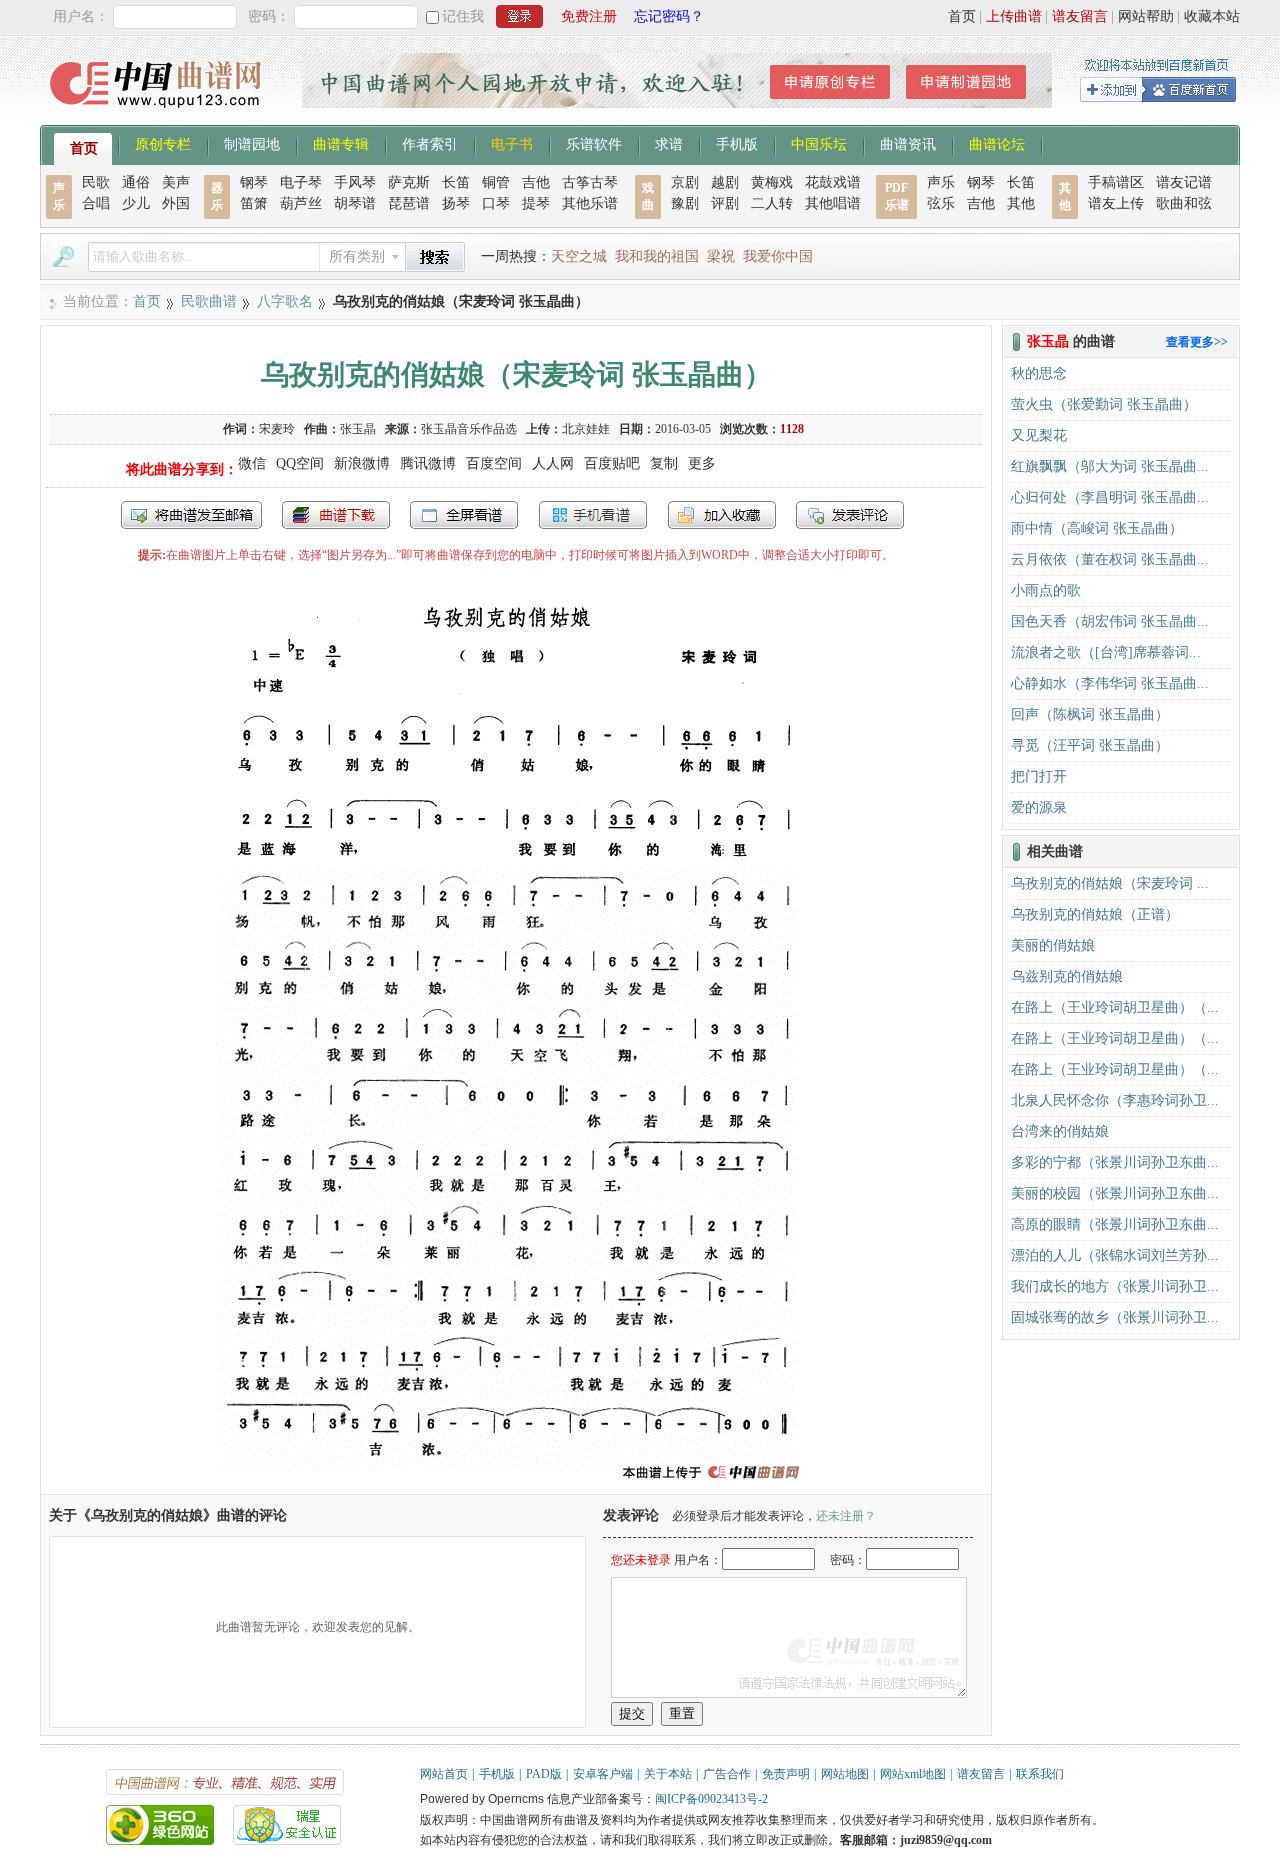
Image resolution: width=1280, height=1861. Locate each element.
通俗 (136, 182)
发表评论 (850, 515)
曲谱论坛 (997, 143)
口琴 (496, 203)
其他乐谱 (590, 203)
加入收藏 (722, 515)
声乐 (941, 182)
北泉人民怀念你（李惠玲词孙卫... (1115, 1100)
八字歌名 (285, 301)
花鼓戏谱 (833, 182)
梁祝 (721, 256)
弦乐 (941, 203)
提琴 (536, 203)
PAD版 (544, 1774)
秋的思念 (1039, 373)
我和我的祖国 (657, 256)
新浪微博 (362, 463)
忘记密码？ (669, 16)
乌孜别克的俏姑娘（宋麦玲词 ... (1110, 883)
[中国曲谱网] (158, 114)
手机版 (737, 143)
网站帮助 (1146, 16)
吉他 (536, 182)
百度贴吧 (612, 463)
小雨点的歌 (1046, 590)
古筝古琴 (590, 182)
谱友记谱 (1184, 182)
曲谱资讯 (908, 143)
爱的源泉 (1039, 807)
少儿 (136, 203)
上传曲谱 (1014, 16)
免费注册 (589, 16)
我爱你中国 (778, 256)
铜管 (496, 182)
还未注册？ (846, 1516)
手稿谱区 (1116, 182)
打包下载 (336, 515)
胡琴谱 (355, 203)
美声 (176, 182)
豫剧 (685, 203)
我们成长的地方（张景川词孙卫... (1115, 1286)
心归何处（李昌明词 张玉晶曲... (1110, 497)
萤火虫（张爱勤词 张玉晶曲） (1104, 404)
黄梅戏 (772, 182)
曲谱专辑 (341, 143)
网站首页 (444, 1774)
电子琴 (301, 182)
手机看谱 (593, 515)
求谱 (669, 143)
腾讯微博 (428, 463)
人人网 (553, 463)
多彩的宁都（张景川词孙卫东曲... (1115, 1162)
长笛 (456, 182)
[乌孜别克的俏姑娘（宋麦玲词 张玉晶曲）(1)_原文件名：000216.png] (516, 1484)
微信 (252, 463)
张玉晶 (358, 429)
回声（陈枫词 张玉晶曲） (1090, 714)
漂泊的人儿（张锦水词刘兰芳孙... (1115, 1255)
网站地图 (845, 1774)
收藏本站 (1212, 16)
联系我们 (1040, 1774)
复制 (664, 463)
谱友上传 (1116, 203)
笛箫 (254, 203)
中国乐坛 (819, 143)
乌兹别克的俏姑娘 (1067, 976)
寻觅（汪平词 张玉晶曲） (1090, 745)
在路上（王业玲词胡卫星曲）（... (1115, 1007)
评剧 (725, 203)
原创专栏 (163, 143)
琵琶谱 (409, 203)
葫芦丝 (301, 203)
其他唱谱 (833, 203)
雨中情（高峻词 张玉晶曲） (1097, 528)
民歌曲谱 (209, 301)
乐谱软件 (594, 143)
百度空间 (494, 463)
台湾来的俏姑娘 (1060, 1131)
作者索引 (430, 143)
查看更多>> (1197, 342)
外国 (176, 203)
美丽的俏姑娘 (1053, 945)
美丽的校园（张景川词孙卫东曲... (1115, 1193)
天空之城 (579, 256)
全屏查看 (464, 515)
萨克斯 (409, 182)
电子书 (512, 143)
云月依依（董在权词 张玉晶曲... (1110, 559)
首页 (962, 16)
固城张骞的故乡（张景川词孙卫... (1115, 1317)
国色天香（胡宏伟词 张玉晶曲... (1110, 621)
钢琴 (254, 182)
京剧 (685, 182)
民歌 (96, 182)
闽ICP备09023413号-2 (711, 1799)
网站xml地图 (913, 1774)
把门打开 (1039, 776)
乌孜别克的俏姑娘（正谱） (1095, 914)
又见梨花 (1039, 435)
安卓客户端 (603, 1774)
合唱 (96, 203)
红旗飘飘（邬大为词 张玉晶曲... (1110, 466)
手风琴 (355, 182)
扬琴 (456, 203)
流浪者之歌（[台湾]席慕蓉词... (1106, 652)
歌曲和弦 (1184, 203)
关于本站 (668, 1774)
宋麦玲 (277, 429)
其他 (1021, 203)
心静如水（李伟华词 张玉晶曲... (1110, 683)
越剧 (725, 182)
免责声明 (786, 1774)
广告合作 (727, 1774)
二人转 (772, 203)
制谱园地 (252, 143)
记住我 (463, 16)
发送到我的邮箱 (191, 515)
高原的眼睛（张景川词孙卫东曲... (1115, 1224)
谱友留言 (1080, 16)
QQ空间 (300, 463)
